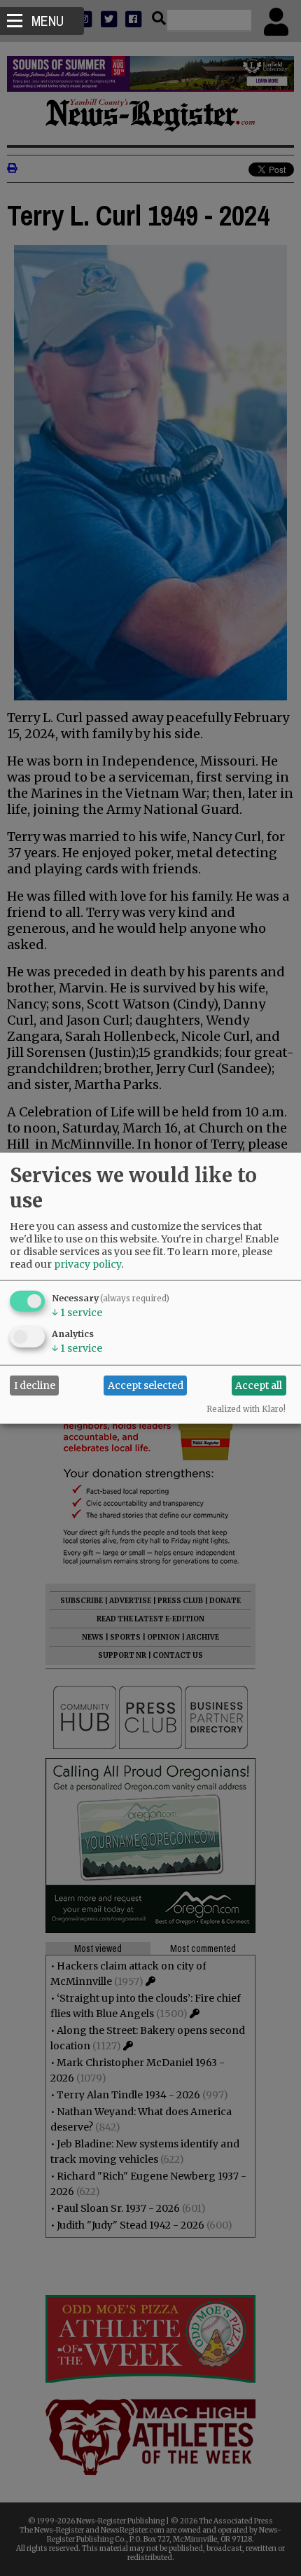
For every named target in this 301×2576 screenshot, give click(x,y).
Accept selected (146, 1385)
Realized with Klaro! (246, 1408)
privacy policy (87, 1263)
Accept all (259, 1385)
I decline (35, 1385)
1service (77, 1312)
